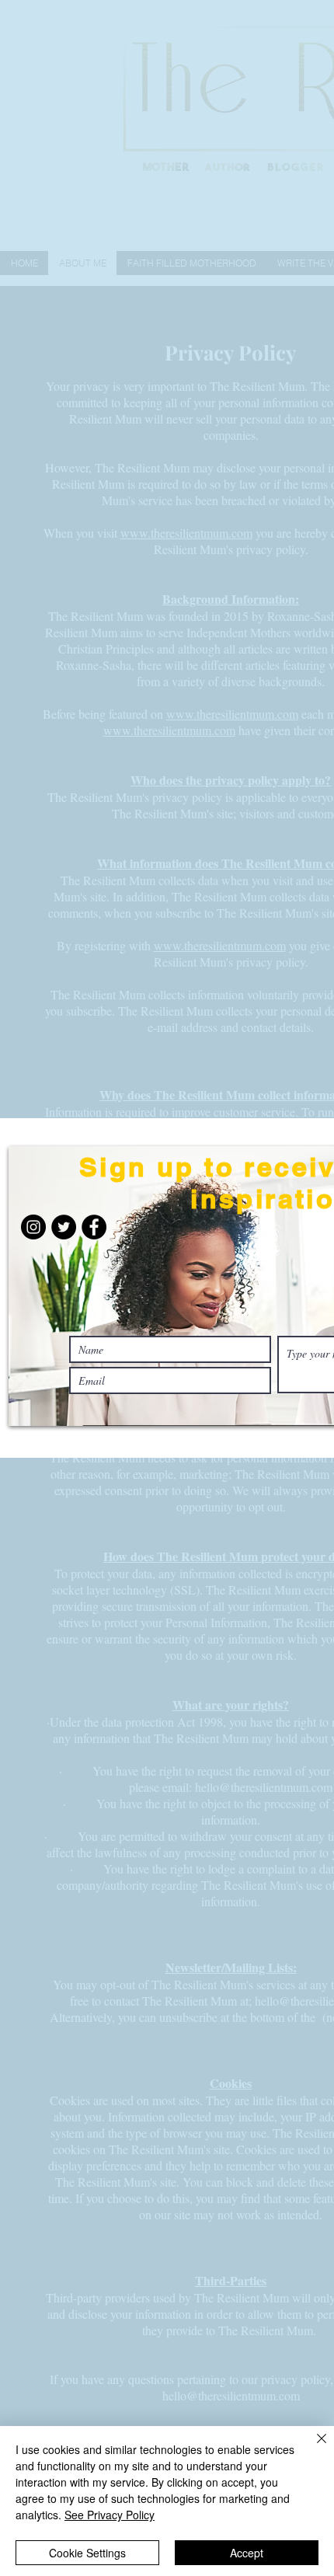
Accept (247, 2553)
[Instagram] (33, 1227)
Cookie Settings (87, 2553)
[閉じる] (312, 2448)
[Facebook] (94, 1227)
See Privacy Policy (110, 2515)
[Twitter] (64, 1227)
